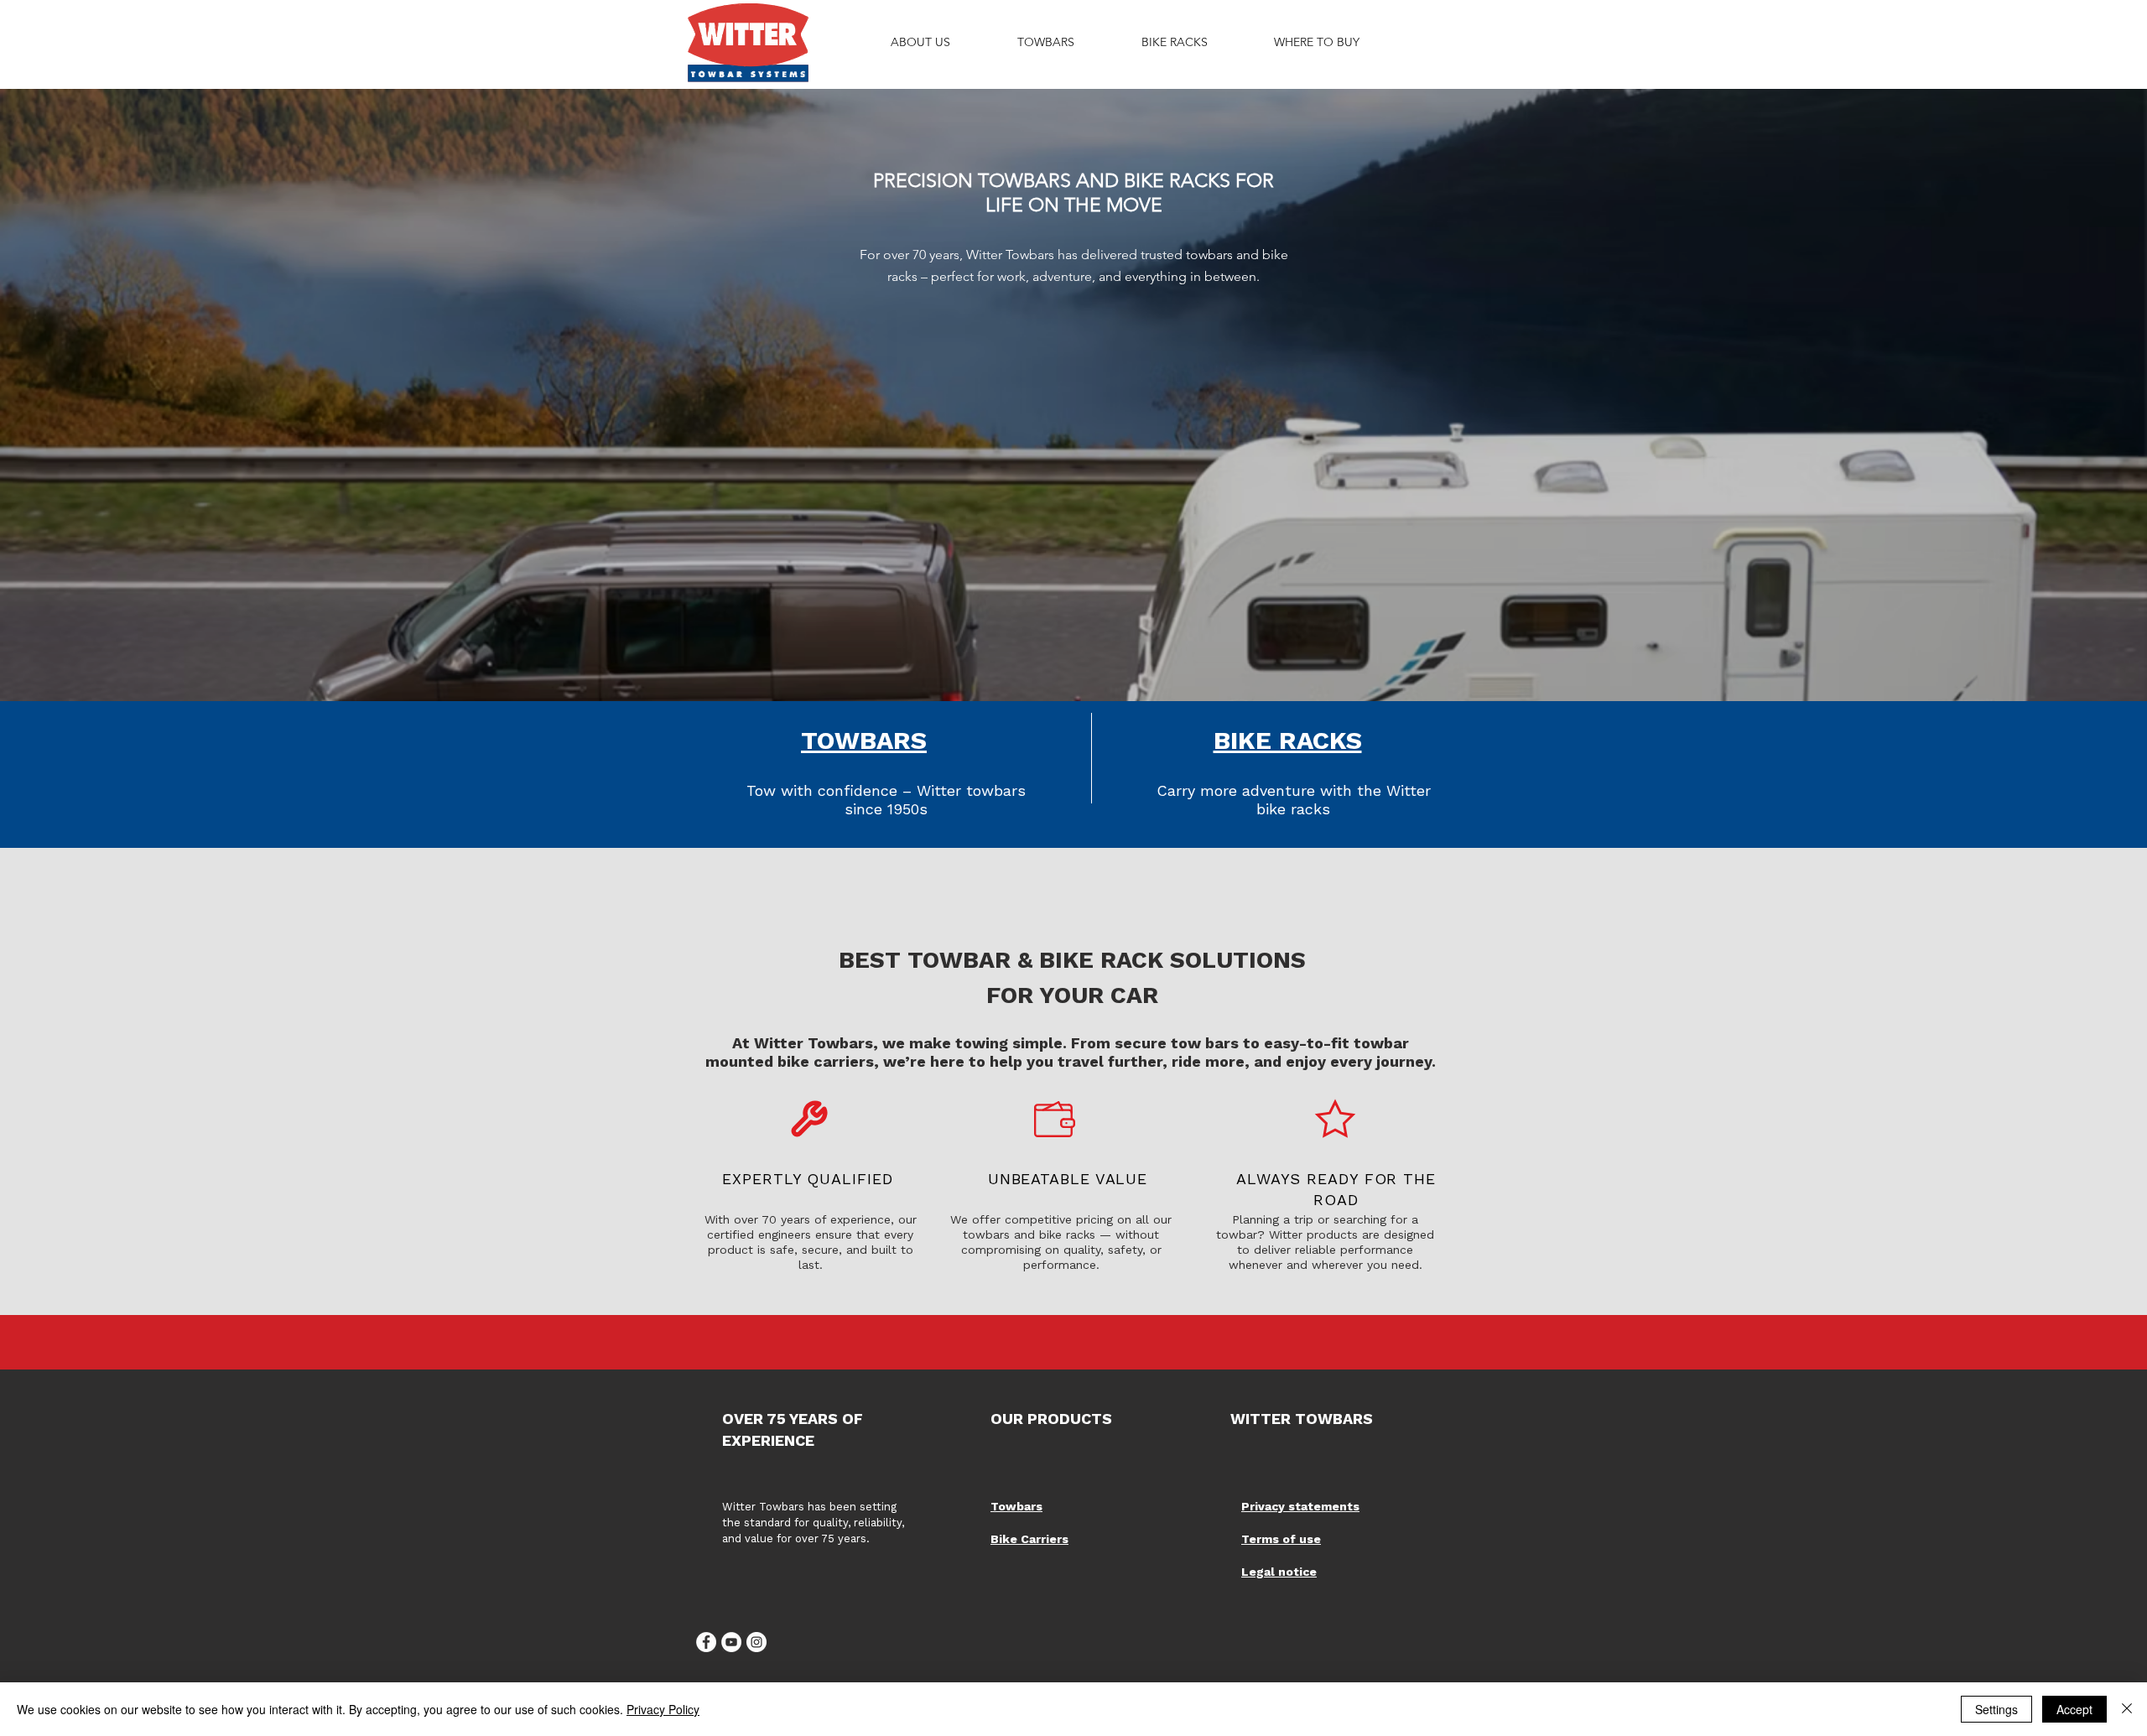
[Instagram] (756, 1642)
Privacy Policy (663, 1709)
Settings (1996, 1709)
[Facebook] (706, 1642)
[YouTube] (731, 1642)
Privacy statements (1300, 1506)
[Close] (2127, 1709)
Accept (2074, 1709)
